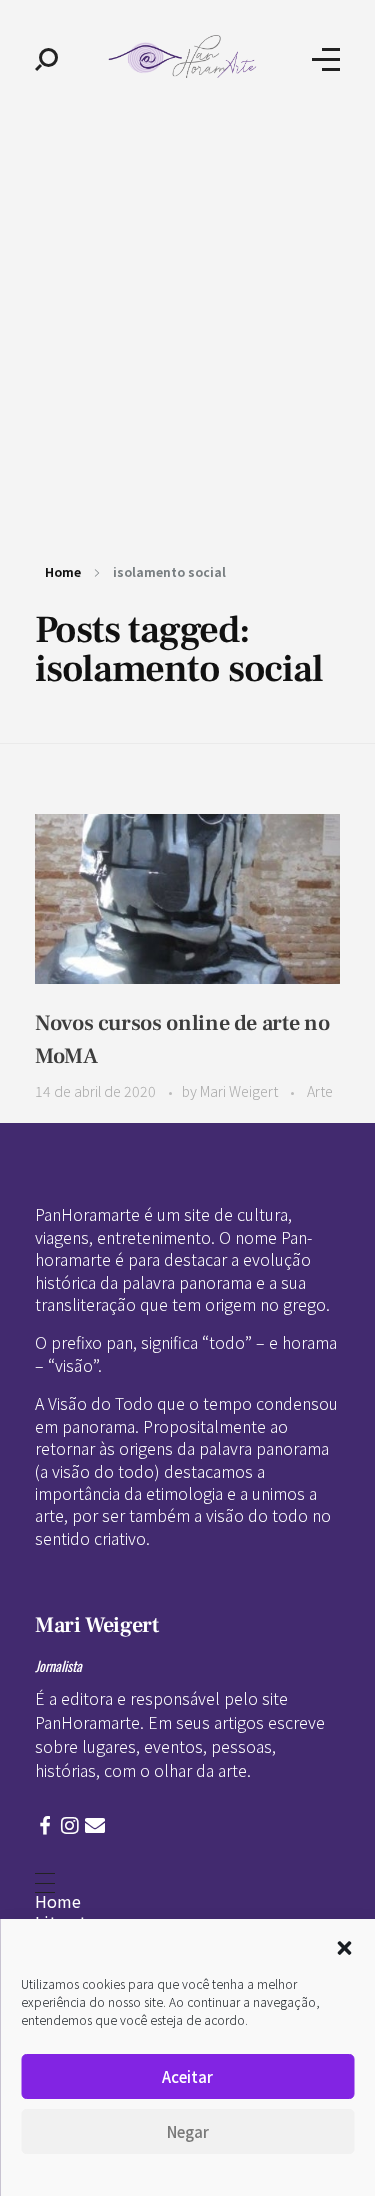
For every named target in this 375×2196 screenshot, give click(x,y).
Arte (320, 1091)
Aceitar (187, 2076)
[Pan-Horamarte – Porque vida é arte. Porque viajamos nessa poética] (185, 56)
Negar (188, 2131)
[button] (344, 1945)
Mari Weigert (240, 1091)
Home (63, 571)
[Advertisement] (187, 315)
